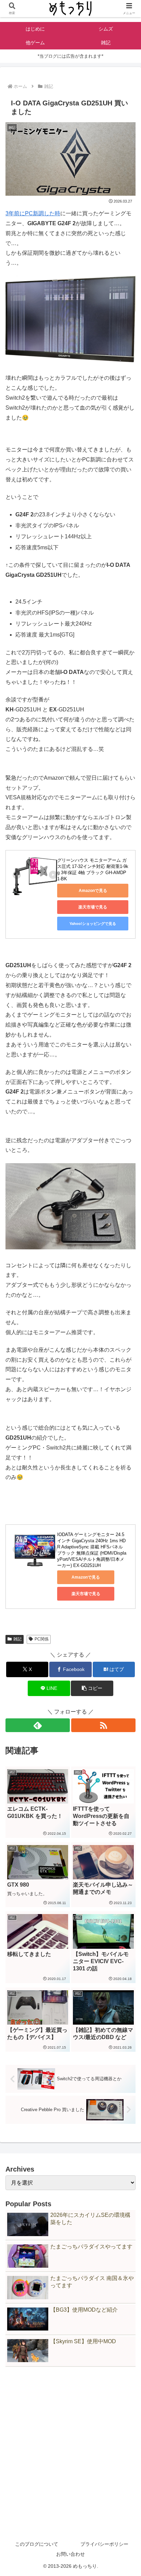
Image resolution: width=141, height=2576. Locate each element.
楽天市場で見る (93, 907)
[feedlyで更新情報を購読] (38, 1725)
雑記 (17, 1639)
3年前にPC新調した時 (33, 213)
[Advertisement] (70, 2446)
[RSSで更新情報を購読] (103, 1725)
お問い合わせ (70, 2554)
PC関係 (42, 1639)
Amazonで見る (93, 891)
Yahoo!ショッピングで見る (93, 924)
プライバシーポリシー (104, 2544)
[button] (92, 1688)
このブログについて (37, 2544)
